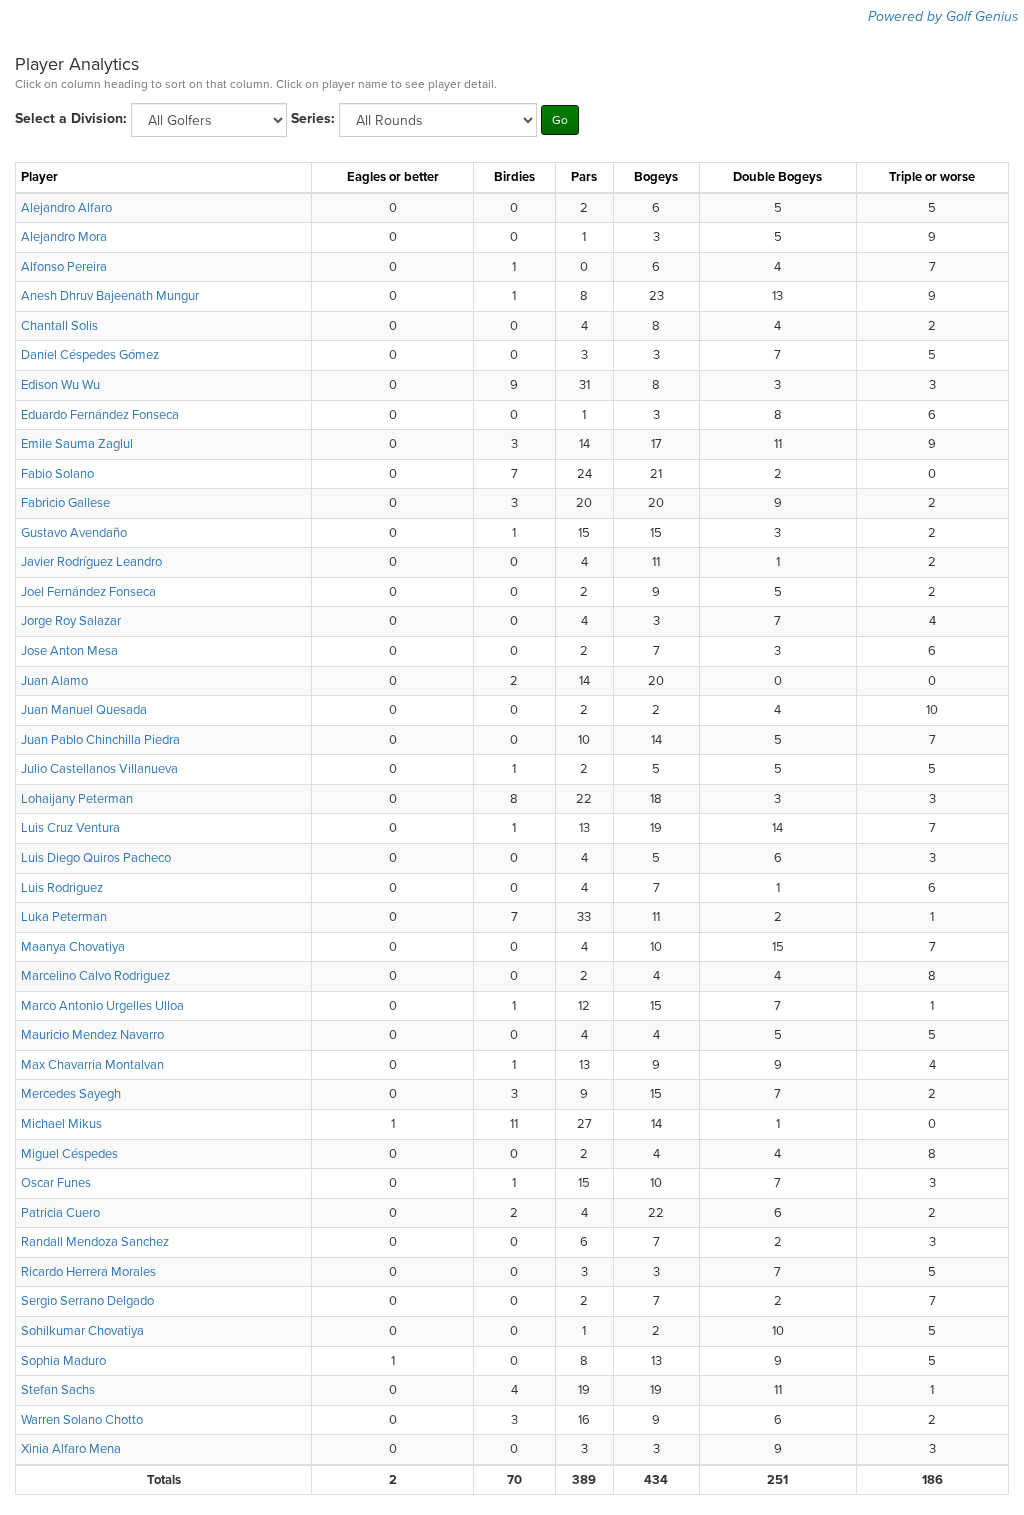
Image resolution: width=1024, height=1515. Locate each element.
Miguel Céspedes (69, 1154)
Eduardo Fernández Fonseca (100, 415)
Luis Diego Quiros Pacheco (96, 858)
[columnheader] (164, 178)
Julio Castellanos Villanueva (99, 769)
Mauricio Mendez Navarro (92, 1035)
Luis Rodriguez (62, 888)
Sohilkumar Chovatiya (82, 1331)
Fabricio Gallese (65, 503)
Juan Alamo (54, 681)
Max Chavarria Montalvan (92, 1065)
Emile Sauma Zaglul (77, 444)
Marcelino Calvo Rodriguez (95, 976)
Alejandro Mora (64, 237)
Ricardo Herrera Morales (88, 1272)
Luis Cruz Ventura (70, 828)
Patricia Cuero (60, 1213)
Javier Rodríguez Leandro (91, 562)
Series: (313, 118)
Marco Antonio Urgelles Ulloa (102, 1006)
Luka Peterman (64, 917)
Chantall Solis (59, 326)
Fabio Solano (57, 474)
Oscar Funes (56, 1183)
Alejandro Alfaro (66, 208)
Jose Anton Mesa (69, 651)
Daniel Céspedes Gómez (90, 355)
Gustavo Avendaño (74, 533)
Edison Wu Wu (60, 385)
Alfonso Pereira (64, 267)
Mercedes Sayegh (71, 1094)
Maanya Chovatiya (73, 947)
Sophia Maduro (63, 1361)
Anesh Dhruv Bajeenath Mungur (110, 296)
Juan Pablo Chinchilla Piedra (100, 740)
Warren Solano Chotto (82, 1420)
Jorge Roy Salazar (71, 621)
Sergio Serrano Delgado (87, 1301)
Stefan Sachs (58, 1390)
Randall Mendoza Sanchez (95, 1242)
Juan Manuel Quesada (84, 710)
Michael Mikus (61, 1124)
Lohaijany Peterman (77, 799)
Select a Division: (71, 118)
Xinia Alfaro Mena (71, 1449)
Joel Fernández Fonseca (88, 592)
